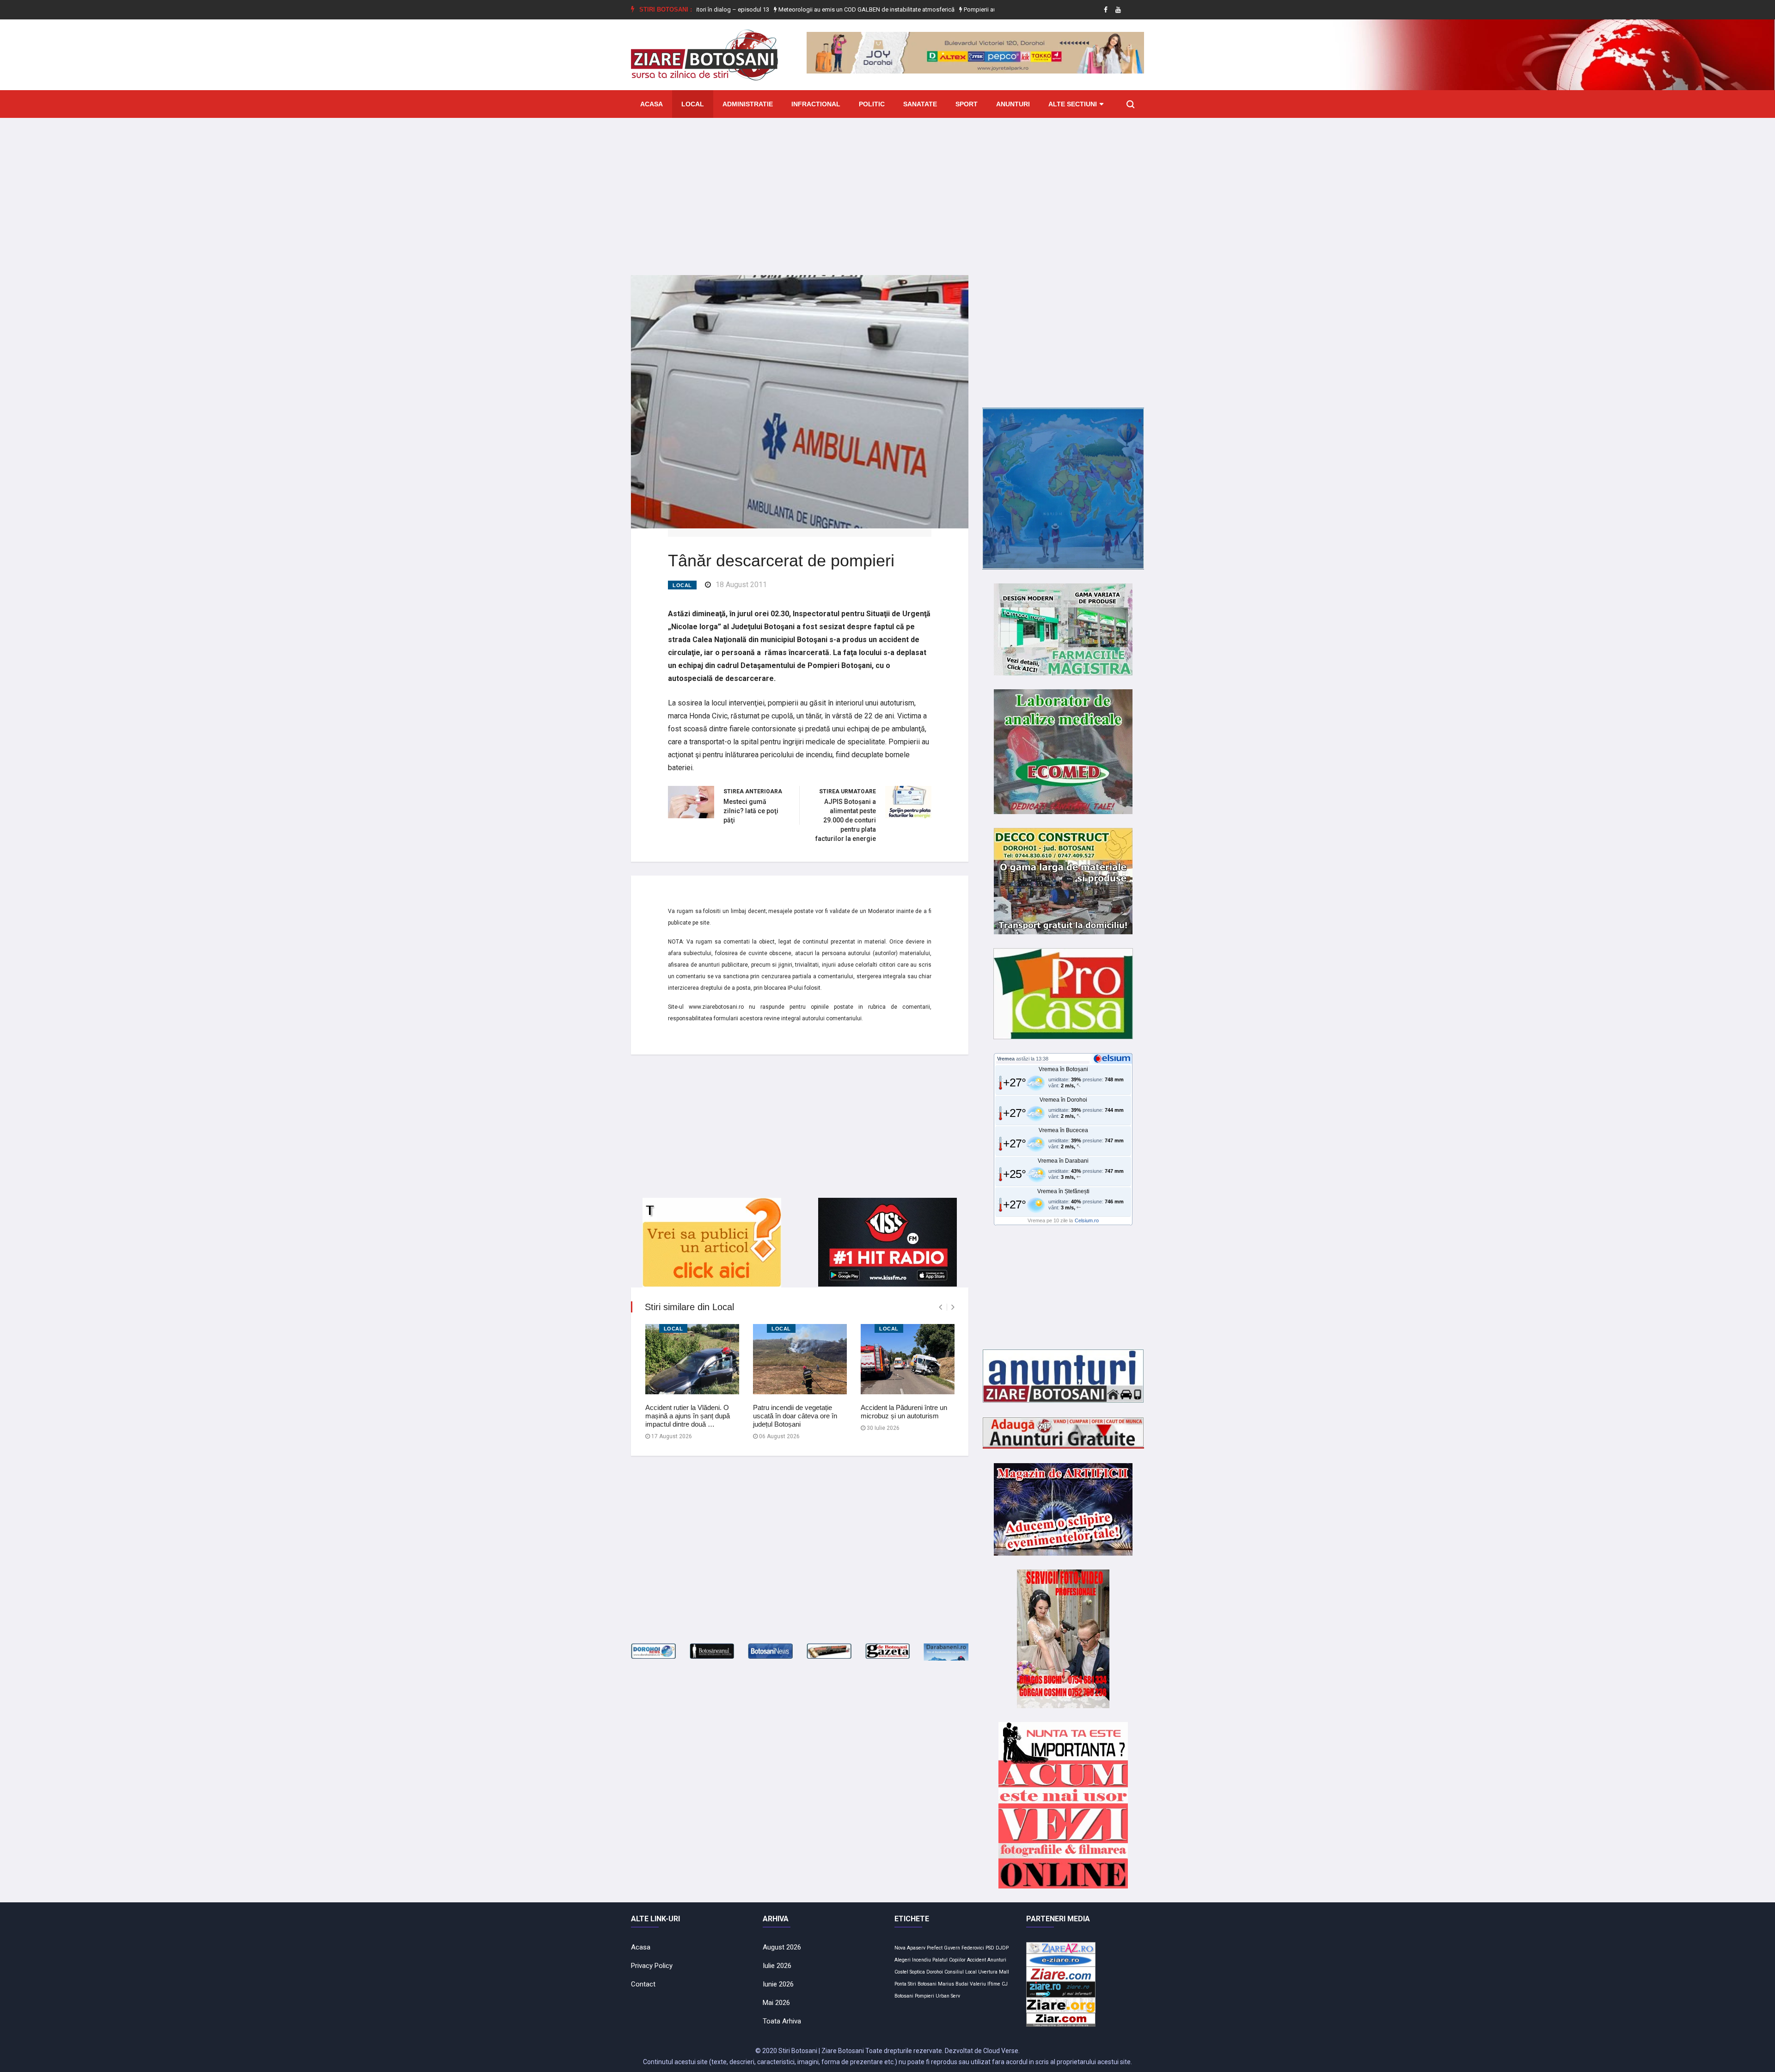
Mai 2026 (776, 2003)
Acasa (652, 104)
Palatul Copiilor (949, 1960)
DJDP (1002, 1948)
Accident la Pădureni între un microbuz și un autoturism (904, 1412)
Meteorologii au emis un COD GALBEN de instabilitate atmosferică (780, 9)
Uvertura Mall (994, 1972)
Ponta (900, 1984)
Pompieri (924, 1996)
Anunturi (1013, 104)
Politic (872, 104)
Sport (967, 104)
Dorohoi (935, 1972)
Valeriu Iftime (985, 1984)
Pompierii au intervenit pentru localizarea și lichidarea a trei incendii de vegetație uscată (992, 9)
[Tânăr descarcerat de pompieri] (800, 401)
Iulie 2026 (777, 1966)
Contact (643, 1984)
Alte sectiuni (1073, 104)
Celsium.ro (1087, 1220)
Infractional (816, 104)
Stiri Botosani (922, 1984)
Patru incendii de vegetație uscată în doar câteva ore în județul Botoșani (795, 1416)
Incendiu (921, 1960)
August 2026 (782, 1947)
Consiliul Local (961, 1972)
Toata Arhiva (782, 2021)
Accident (976, 1960)
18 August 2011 (741, 585)
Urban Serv (948, 1996)
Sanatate (920, 104)
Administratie (748, 104)
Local (693, 104)
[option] (780, 10)
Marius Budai (953, 1984)
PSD (990, 1948)
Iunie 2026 (778, 1984)
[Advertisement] (887, 190)
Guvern (952, 1948)
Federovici (973, 1948)
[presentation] (940, 1307)
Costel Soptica (910, 1972)
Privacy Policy (652, 1966)
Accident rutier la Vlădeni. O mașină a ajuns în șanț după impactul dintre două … (688, 1416)
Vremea (1006, 1059)
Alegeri (903, 1960)
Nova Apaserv (910, 1948)
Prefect (935, 1948)
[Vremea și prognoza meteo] (1114, 1058)
